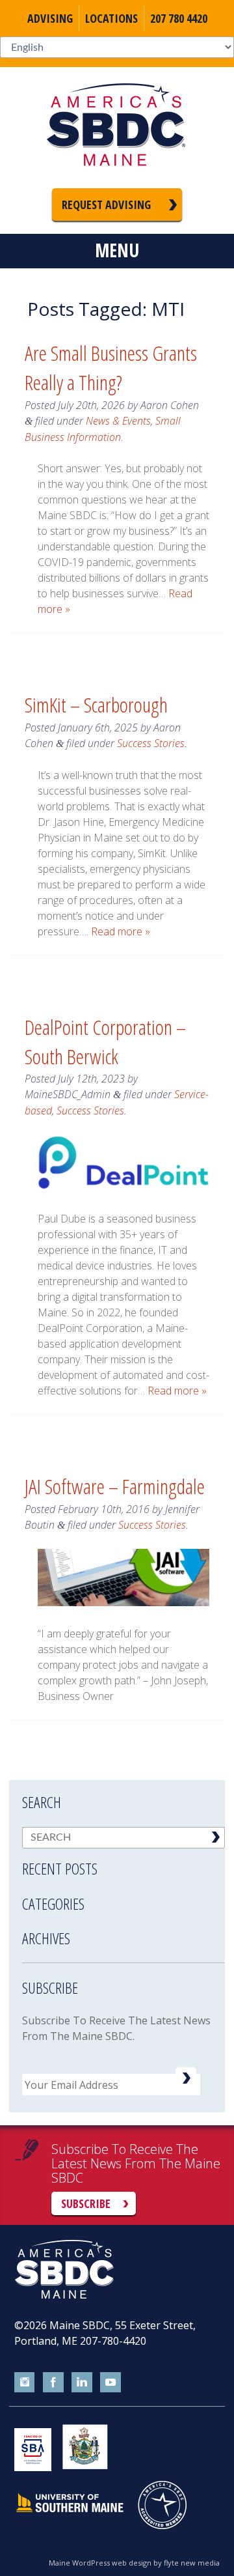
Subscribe (86, 2203)
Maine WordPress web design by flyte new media (134, 2563)
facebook (53, 2383)
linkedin (82, 2383)
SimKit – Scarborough (96, 704)
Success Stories (151, 743)
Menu (117, 250)
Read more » (121, 931)
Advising (50, 18)
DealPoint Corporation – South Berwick (105, 1041)
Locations (111, 18)
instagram (25, 2383)
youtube (110, 2383)
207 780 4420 (179, 18)
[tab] (123, 1860)
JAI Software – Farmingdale (115, 1486)
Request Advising (106, 205)
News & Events (118, 421)
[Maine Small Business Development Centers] (117, 128)
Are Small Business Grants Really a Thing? (111, 367)
